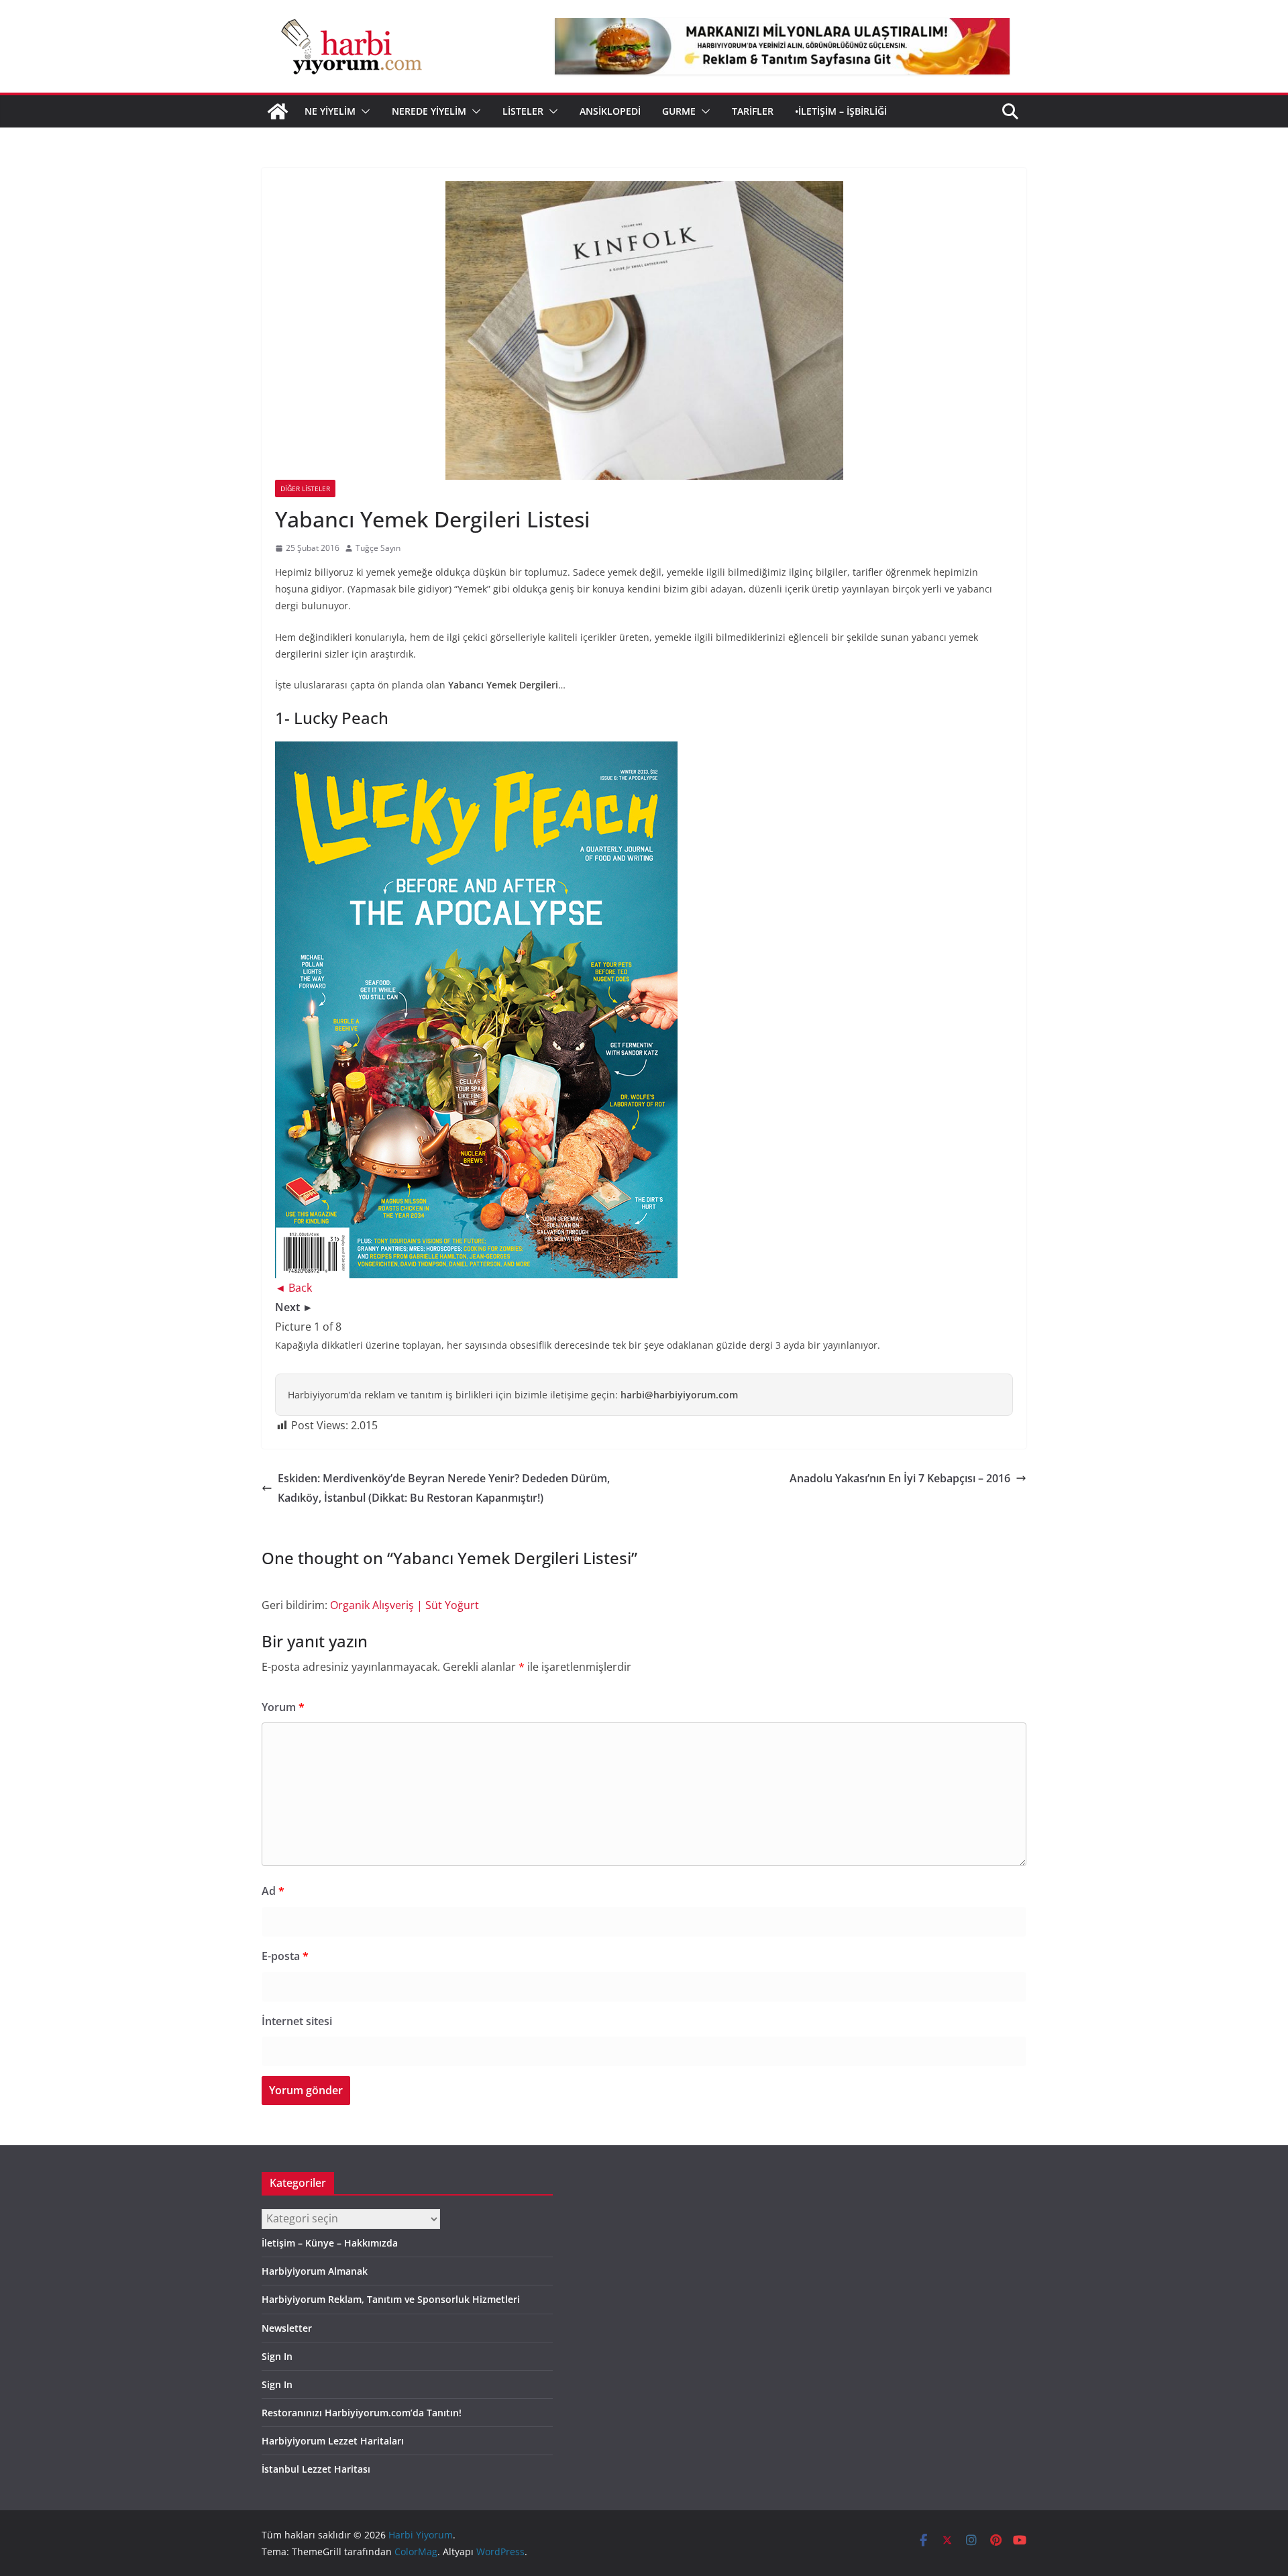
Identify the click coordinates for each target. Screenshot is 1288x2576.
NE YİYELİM (330, 111)
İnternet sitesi (297, 2021)
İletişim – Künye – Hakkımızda (330, 2243)
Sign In (277, 2356)
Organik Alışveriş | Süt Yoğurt (405, 1605)
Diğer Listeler (305, 488)
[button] (363, 111)
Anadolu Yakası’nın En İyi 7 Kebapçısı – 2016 (900, 1478)
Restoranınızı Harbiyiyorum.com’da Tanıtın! (362, 2413)
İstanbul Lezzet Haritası (316, 2469)
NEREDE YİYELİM (429, 111)
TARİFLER (753, 111)
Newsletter (287, 2328)
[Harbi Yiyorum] (278, 111)
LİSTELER (523, 111)
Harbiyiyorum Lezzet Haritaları (333, 2441)
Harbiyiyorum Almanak (315, 2271)
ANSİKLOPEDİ (610, 111)
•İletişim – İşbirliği (841, 111)
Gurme (679, 111)
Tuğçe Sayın (378, 548)
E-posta (285, 1956)
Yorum (283, 1707)
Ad (273, 1891)
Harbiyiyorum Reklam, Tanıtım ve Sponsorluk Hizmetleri (391, 2299)
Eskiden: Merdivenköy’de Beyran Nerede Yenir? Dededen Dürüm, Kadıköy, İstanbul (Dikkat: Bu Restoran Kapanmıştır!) (444, 1488)
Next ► (294, 1307)
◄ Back (293, 1288)
